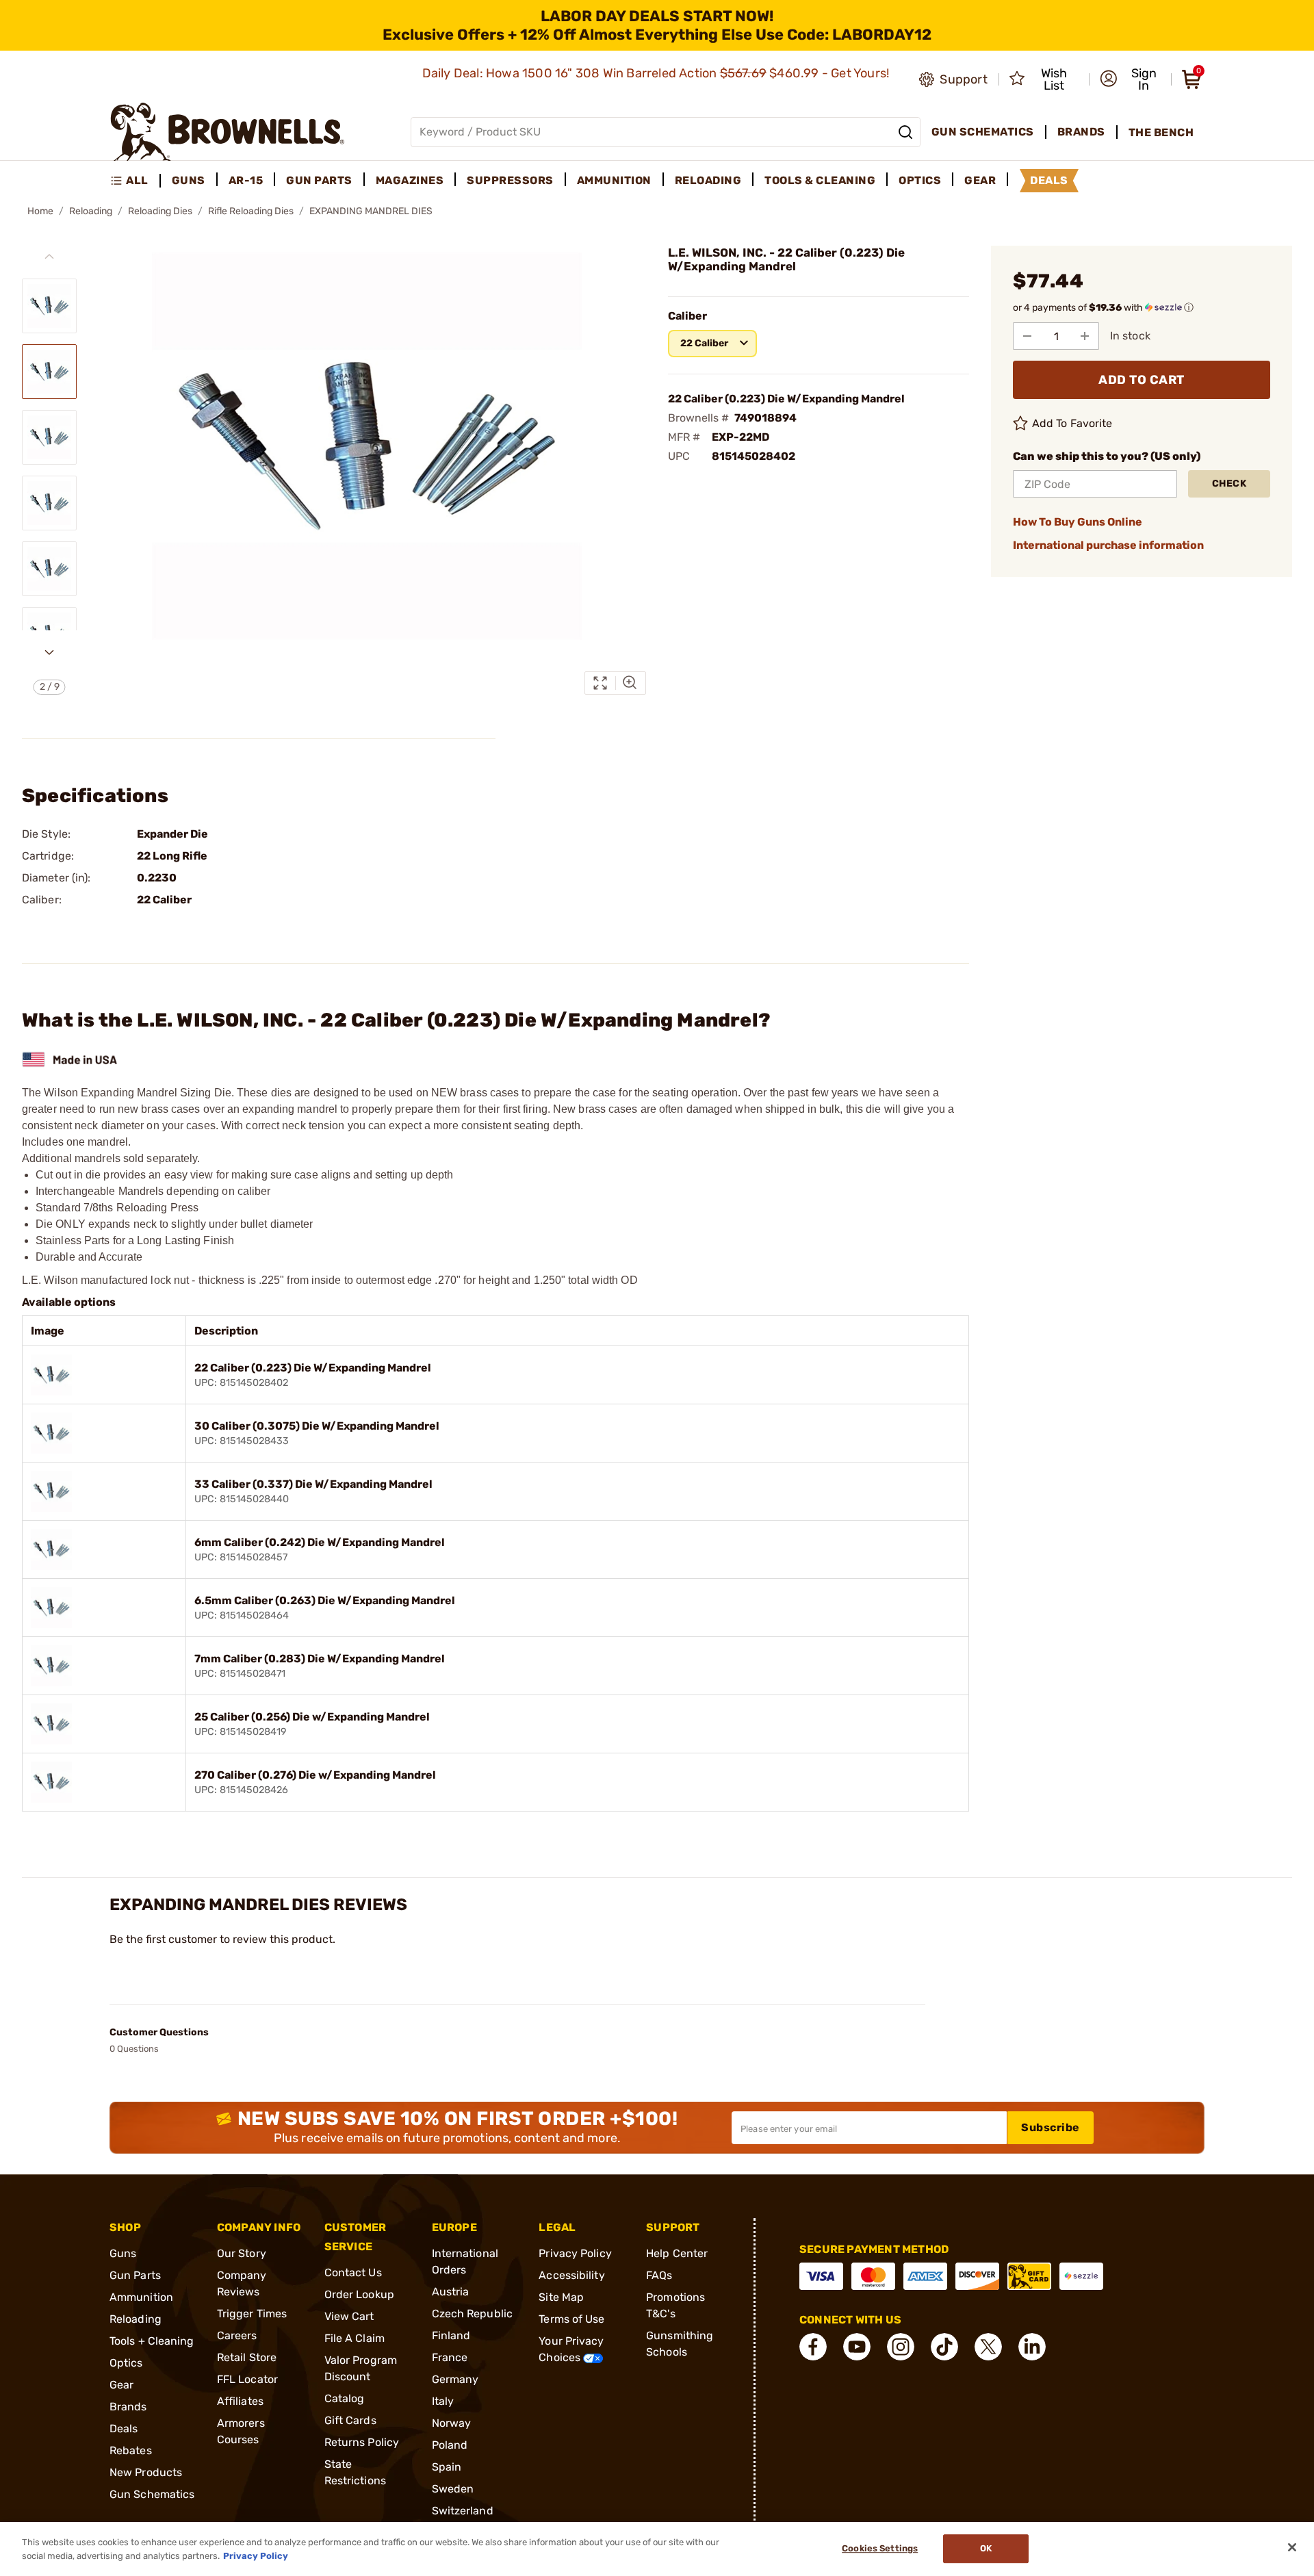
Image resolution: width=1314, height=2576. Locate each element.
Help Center (677, 2253)
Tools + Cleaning (152, 2341)
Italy (443, 2401)
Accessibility (571, 2275)
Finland (451, 2335)
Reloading (91, 211)
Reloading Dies (160, 211)
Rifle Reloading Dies (251, 211)
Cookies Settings (880, 2549)
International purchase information (1108, 545)
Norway (452, 2423)
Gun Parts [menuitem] (319, 180)
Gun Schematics (152, 2494)
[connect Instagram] (901, 2347)
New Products (146, 2472)
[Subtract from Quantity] (1027, 336)
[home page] (228, 132)
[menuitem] (135, 181)
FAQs (659, 2275)
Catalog (345, 2398)
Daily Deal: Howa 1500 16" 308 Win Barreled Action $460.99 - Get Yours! (657, 73)
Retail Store (247, 2357)
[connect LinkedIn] (1032, 2347)
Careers (237, 2335)
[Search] (905, 132)
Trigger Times (252, 2314)
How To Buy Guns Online (1078, 522)
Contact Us (353, 2272)
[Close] (1292, 2547)
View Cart (349, 2316)
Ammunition (141, 2297)
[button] (1131, 79)
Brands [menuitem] (1081, 132)
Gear (121, 2385)
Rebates (131, 2450)
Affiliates (240, 2401)
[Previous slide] (49, 257)
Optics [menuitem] (920, 180)
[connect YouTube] (857, 2347)
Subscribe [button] (1051, 2127)
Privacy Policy (575, 2253)
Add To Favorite (1072, 423)
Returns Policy (362, 2442)
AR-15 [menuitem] (246, 180)
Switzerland (463, 2511)
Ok (986, 2549)
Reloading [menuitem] (708, 180)
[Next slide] (49, 652)
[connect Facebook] (813, 2347)
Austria (451, 2292)
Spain (447, 2467)
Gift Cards (350, 2420)
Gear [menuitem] (980, 180)
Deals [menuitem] (1049, 180)
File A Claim (355, 2338)
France (450, 2357)
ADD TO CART (1142, 380)
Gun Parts (135, 2275)
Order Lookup (359, 2294)
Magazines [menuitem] (410, 180)
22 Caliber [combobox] (704, 343)
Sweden (453, 2489)
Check (1229, 484)
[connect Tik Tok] (944, 2347)
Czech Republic (472, 2314)
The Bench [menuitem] (1161, 132)
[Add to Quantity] (1085, 336)
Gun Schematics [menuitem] (983, 132)
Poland (450, 2445)
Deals (124, 2429)
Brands (128, 2407)
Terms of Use (571, 2319)
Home (40, 211)
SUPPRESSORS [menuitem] (510, 180)
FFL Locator (247, 2379)
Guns (123, 2253)
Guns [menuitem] (189, 180)
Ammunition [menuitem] (614, 180)
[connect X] (988, 2347)
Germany (455, 2379)
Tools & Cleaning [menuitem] (820, 180)
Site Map (561, 2297)
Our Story (242, 2253)
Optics (126, 2363)
